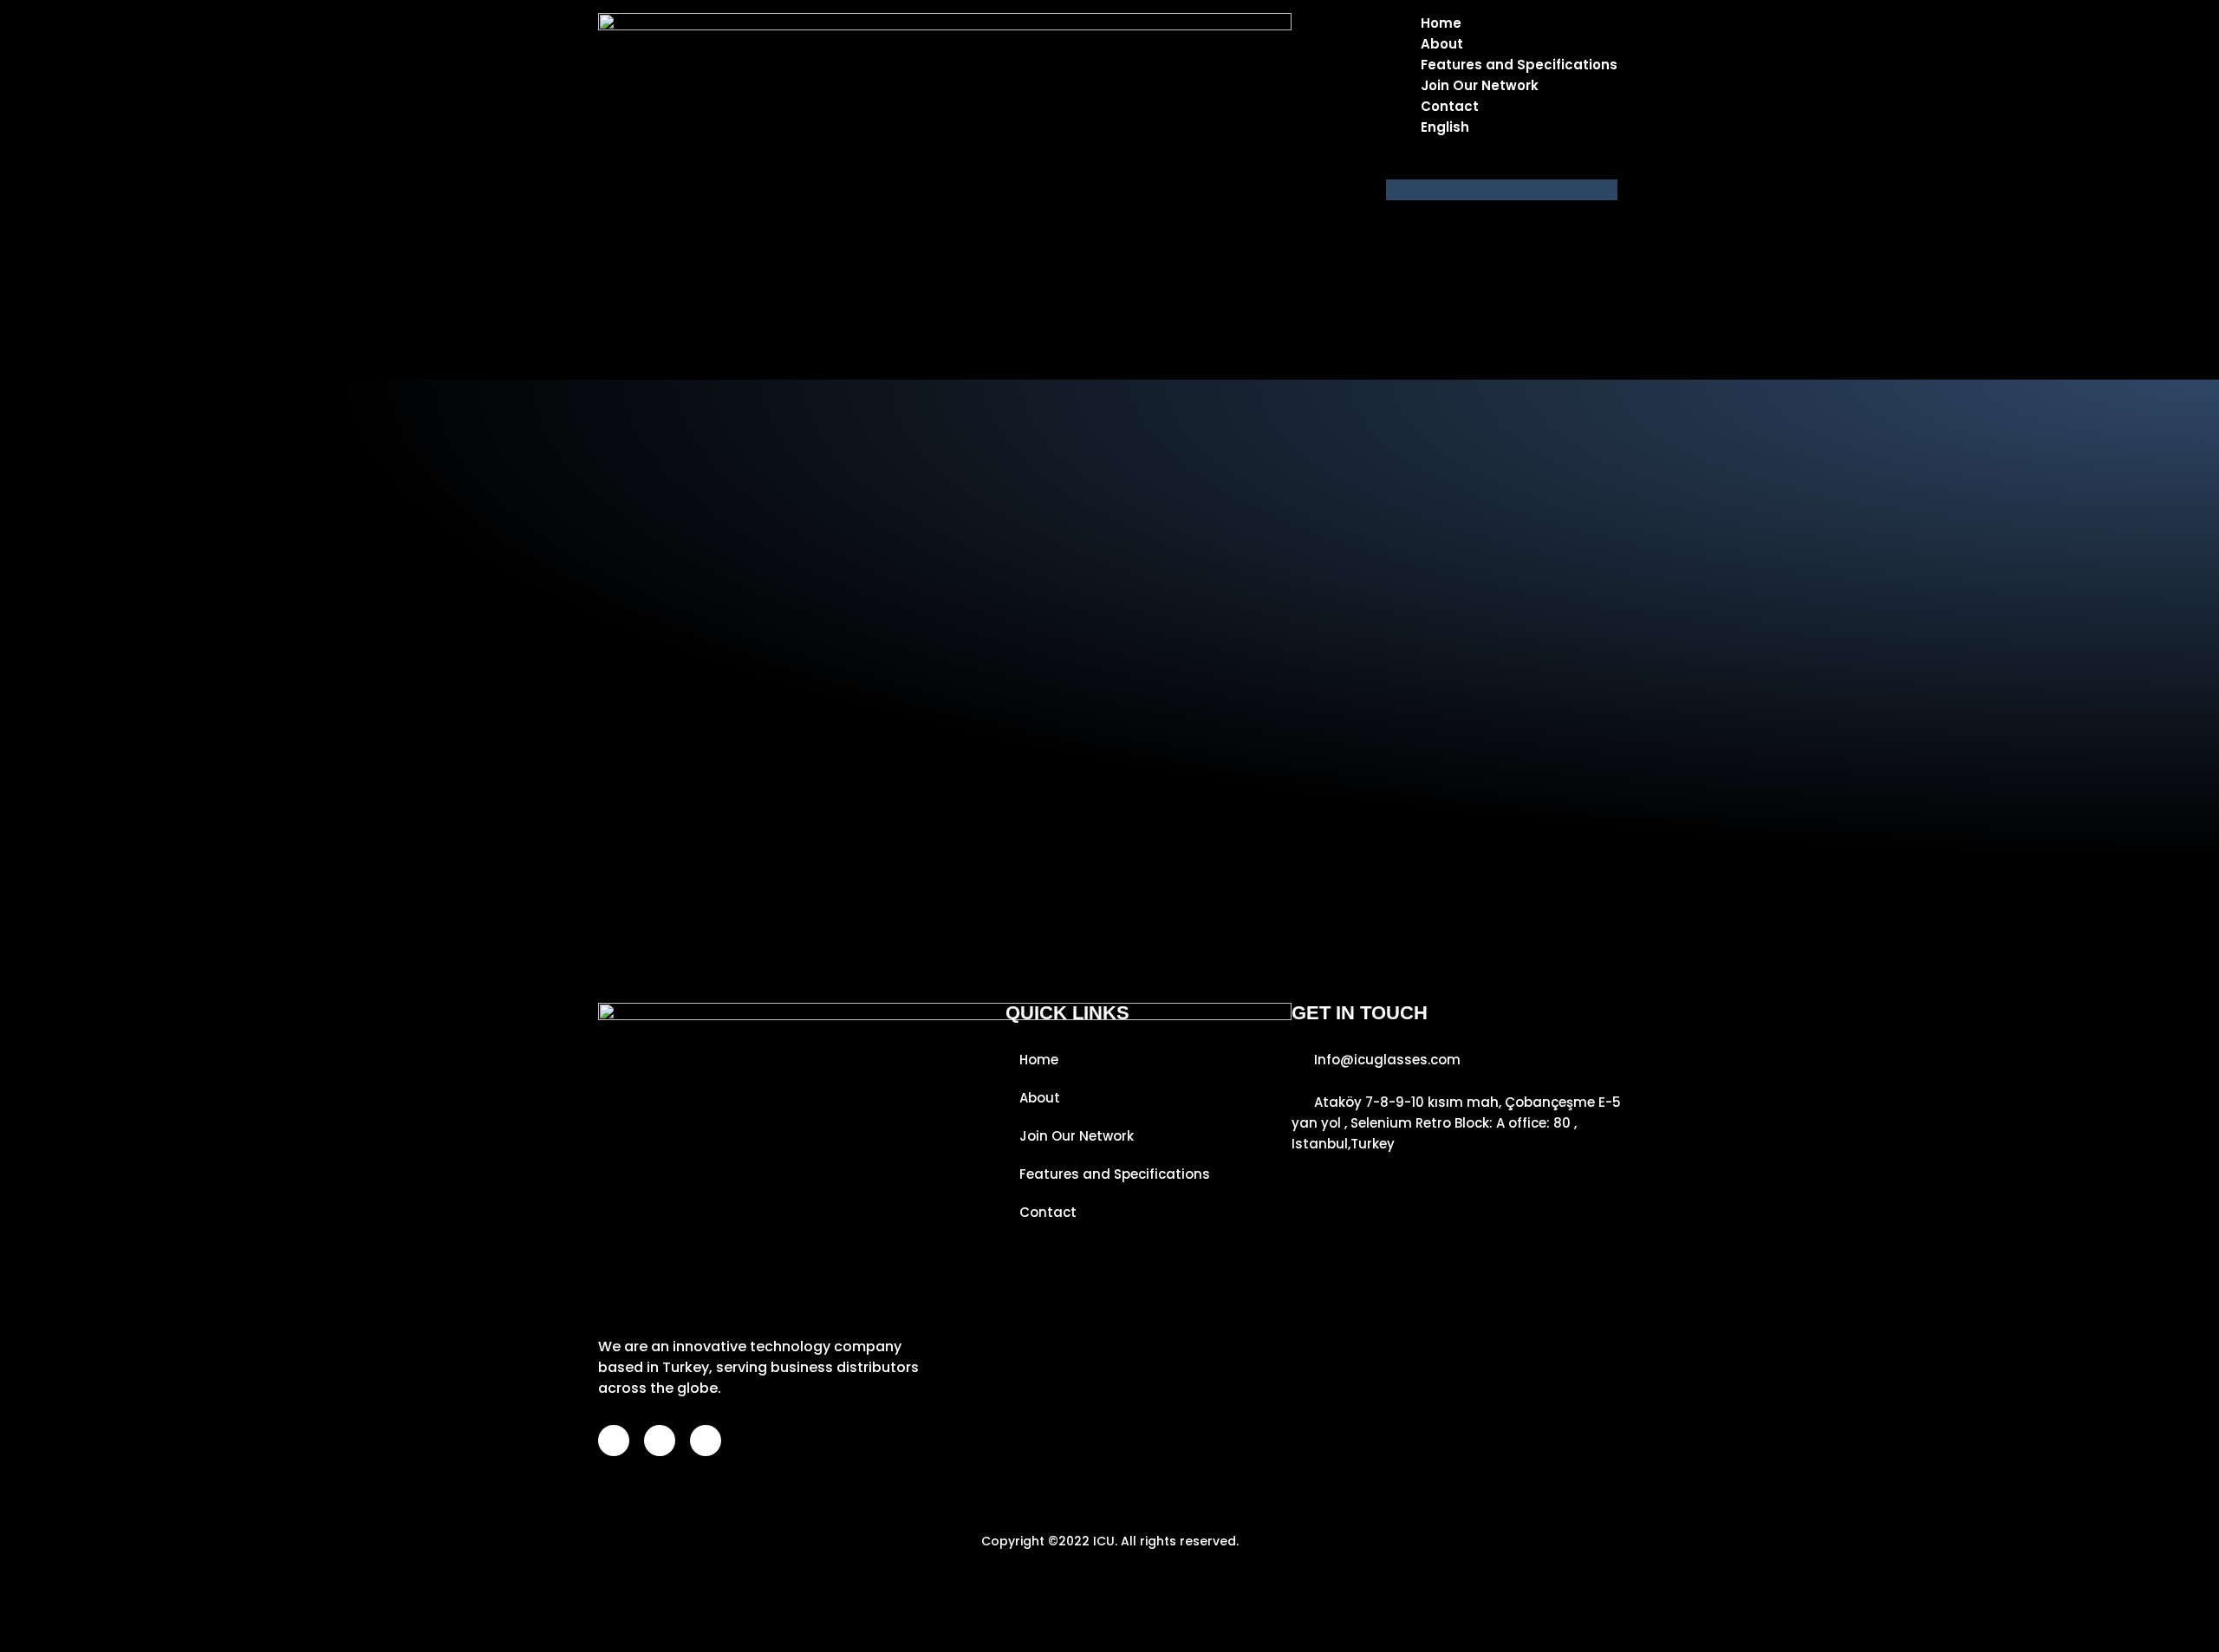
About (1442, 44)
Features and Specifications (1519, 65)
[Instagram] (660, 1441)
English (1445, 127)
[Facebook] (614, 1441)
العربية (1474, 169)
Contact (1450, 106)
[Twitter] (706, 1441)
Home (1441, 23)
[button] (1502, 190)
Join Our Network (1480, 85)
